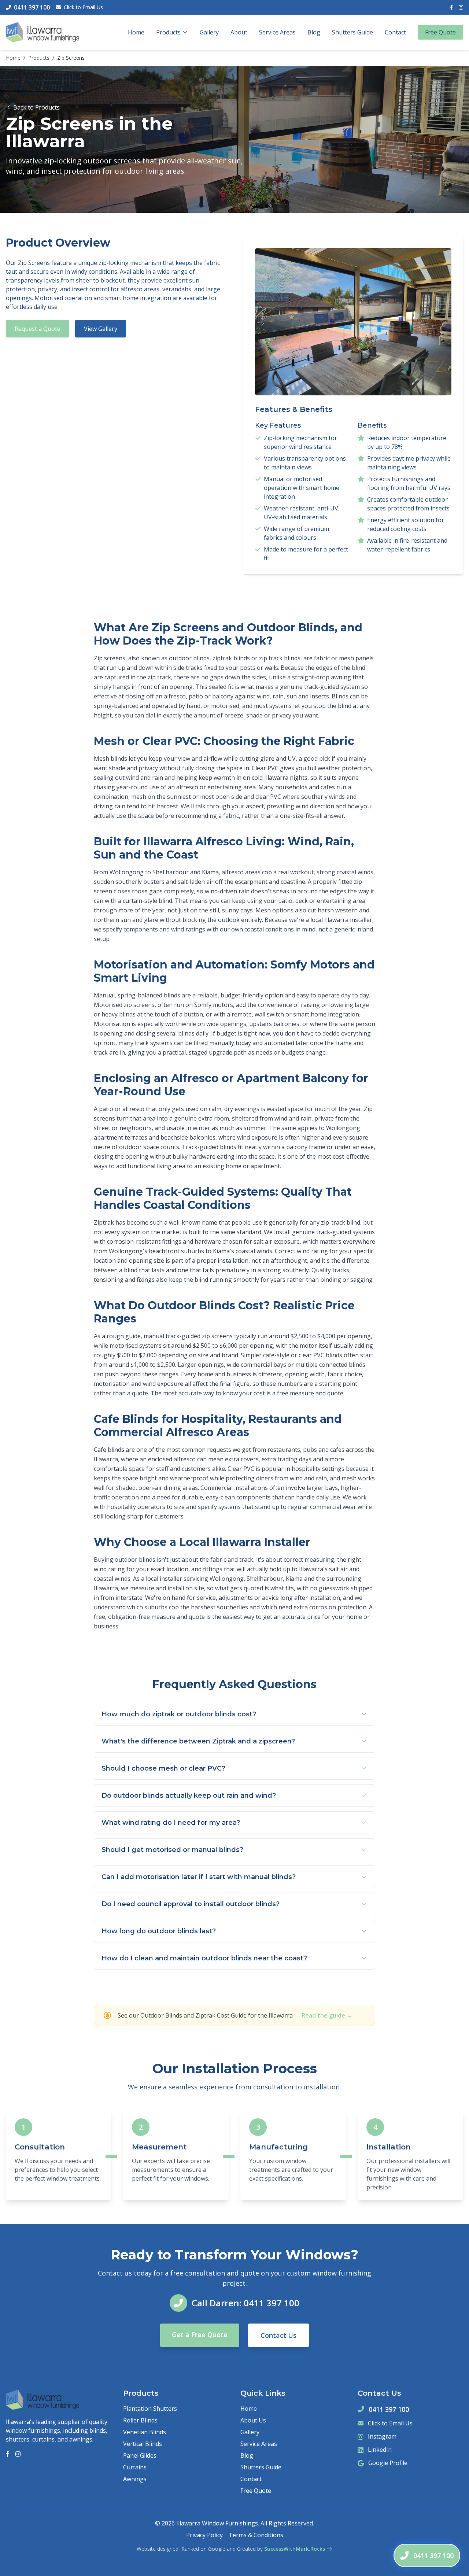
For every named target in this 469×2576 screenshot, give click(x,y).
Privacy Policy (204, 2535)
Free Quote (440, 32)
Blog (314, 32)
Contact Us (278, 2335)
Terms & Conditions (256, 2535)
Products (168, 32)
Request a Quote (38, 329)
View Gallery (101, 329)
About (239, 32)
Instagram (382, 2436)
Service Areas (277, 32)
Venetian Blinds (145, 2432)
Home (136, 32)
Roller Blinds (140, 2420)
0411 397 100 (389, 2409)
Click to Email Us (83, 7)
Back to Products (36, 107)
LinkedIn (380, 2450)
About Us (253, 2420)
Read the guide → (327, 2015)
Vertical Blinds (143, 2444)
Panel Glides (140, 2455)
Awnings (135, 2479)
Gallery (209, 32)
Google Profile (388, 2463)
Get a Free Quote (200, 2335)
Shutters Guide (352, 32)
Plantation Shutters (150, 2409)
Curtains (135, 2467)
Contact (395, 32)
